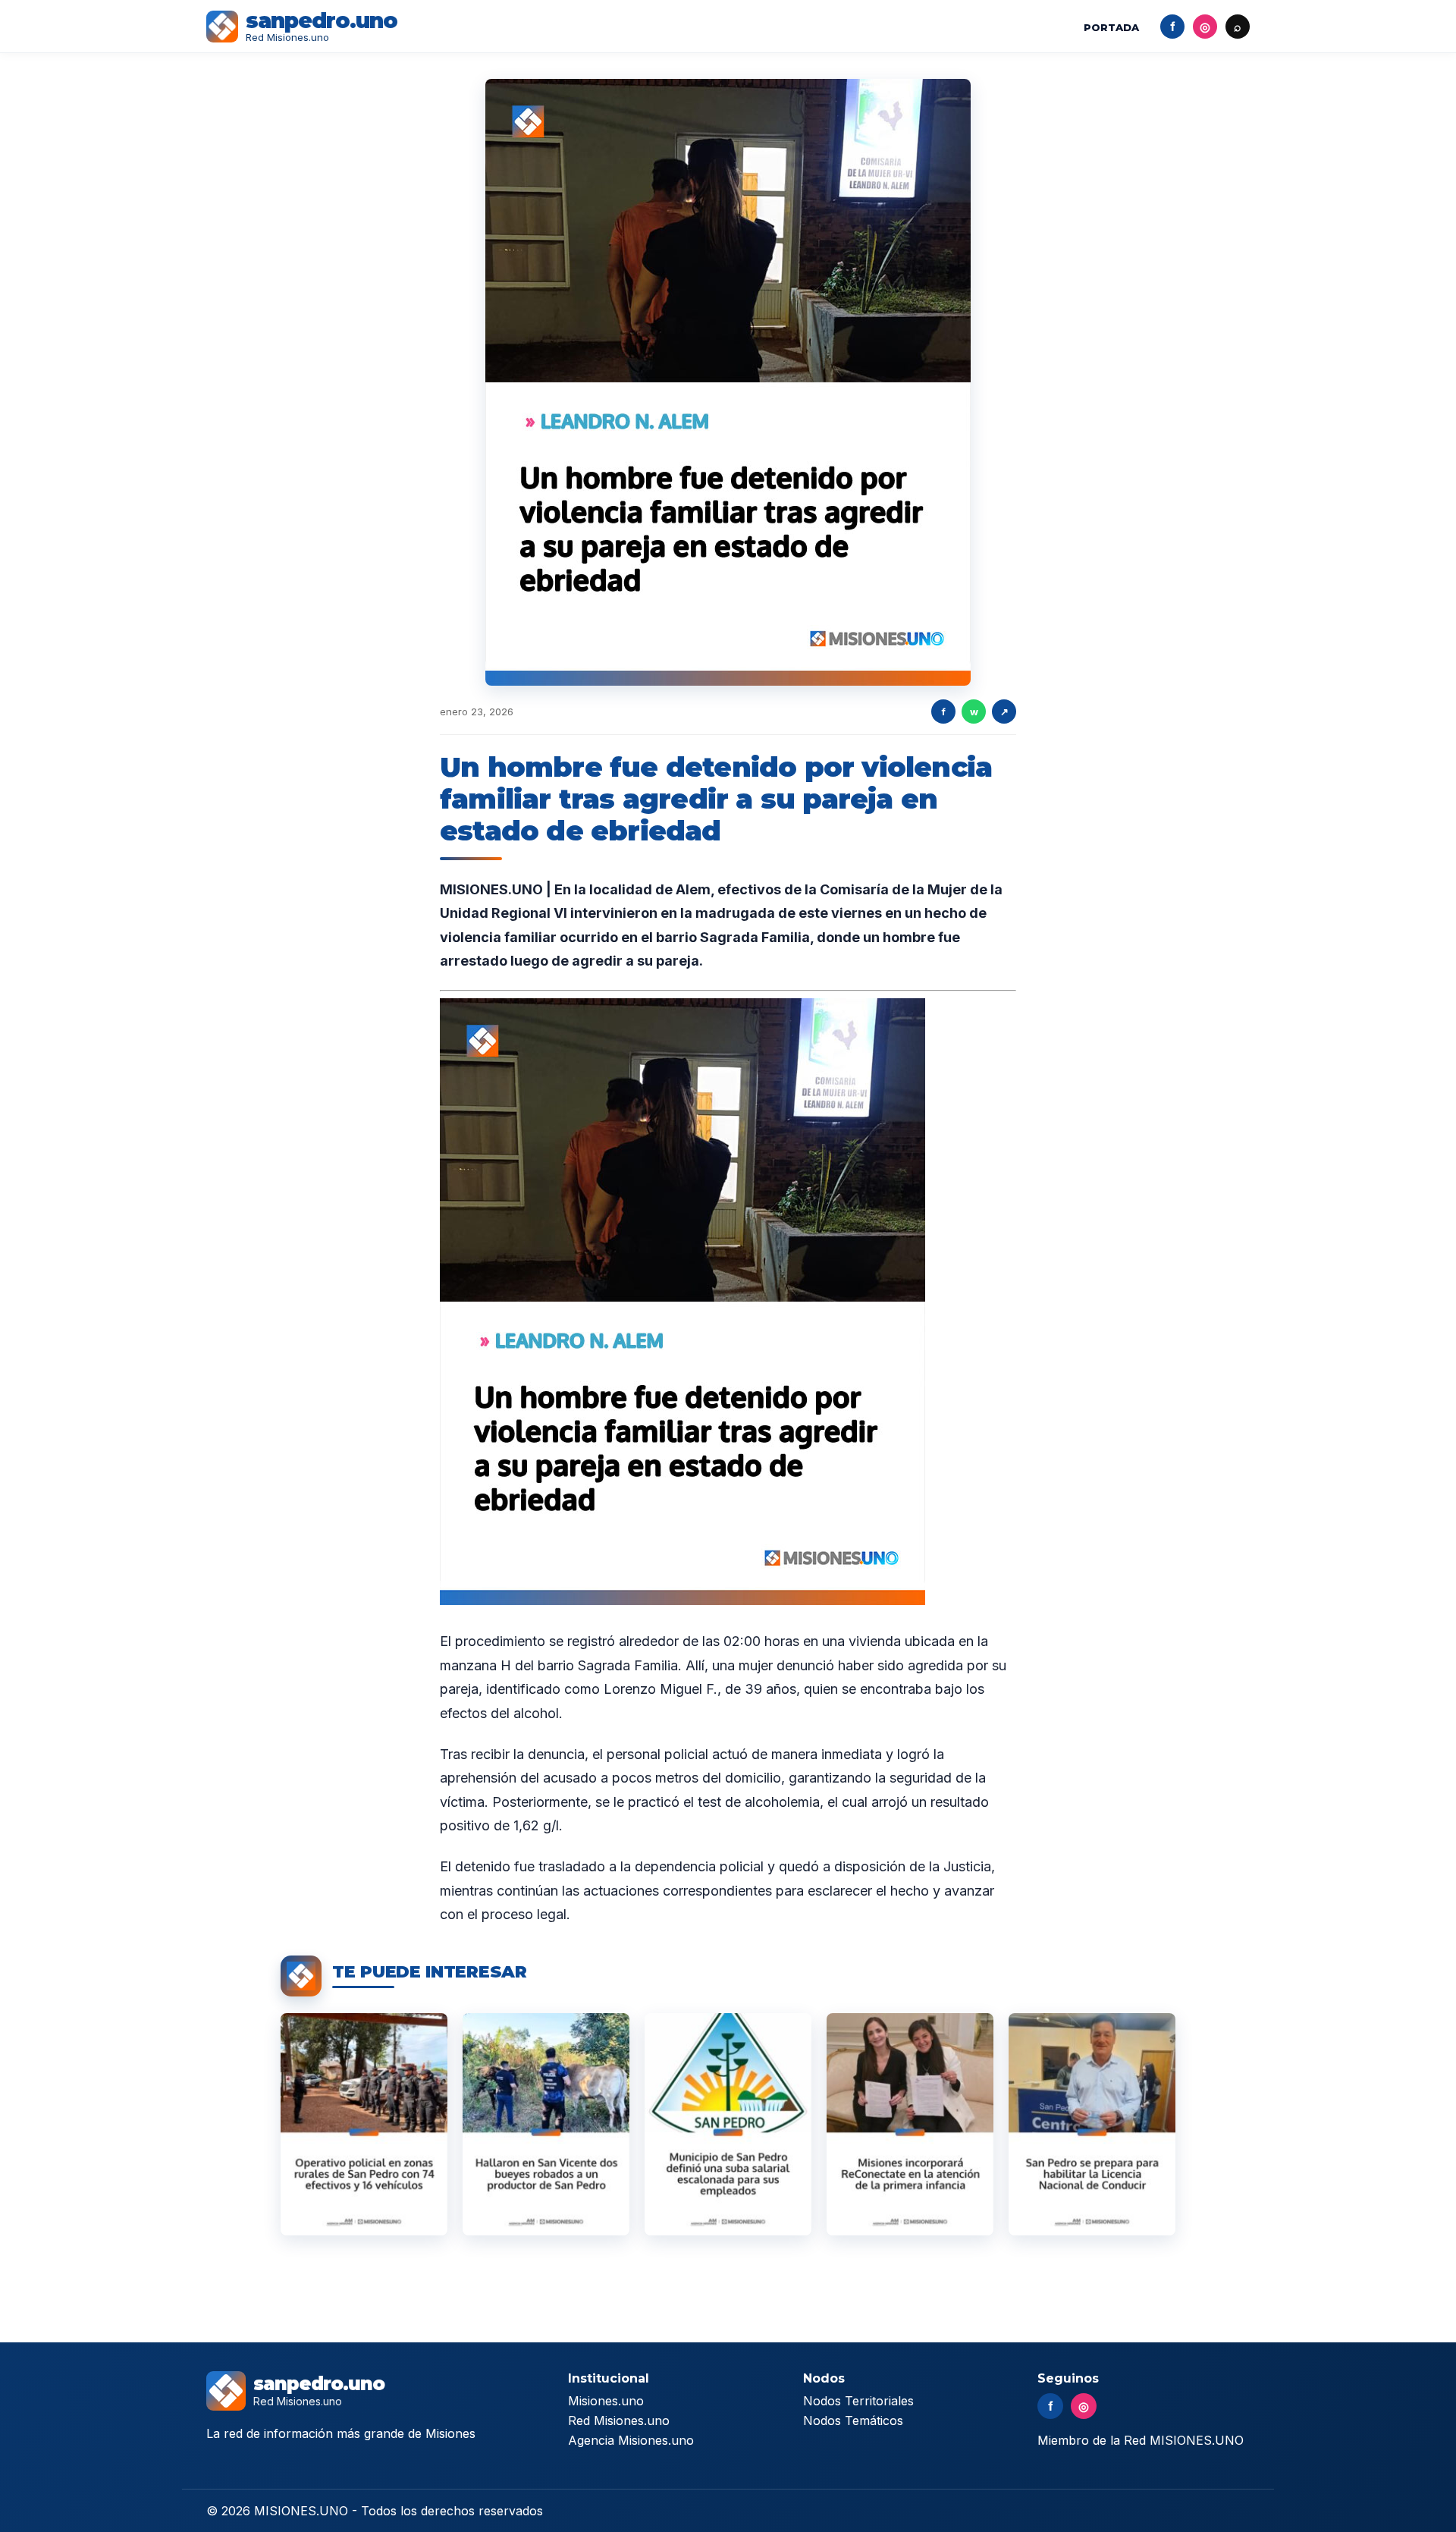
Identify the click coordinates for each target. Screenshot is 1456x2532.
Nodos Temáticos (853, 2420)
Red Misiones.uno (619, 2420)
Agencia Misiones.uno (631, 2440)
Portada (1111, 27)
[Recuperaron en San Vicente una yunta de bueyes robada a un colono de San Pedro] (546, 2124)
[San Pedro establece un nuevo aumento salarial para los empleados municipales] (728, 2124)
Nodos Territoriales (858, 2401)
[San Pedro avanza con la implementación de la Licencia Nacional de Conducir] (1092, 2124)
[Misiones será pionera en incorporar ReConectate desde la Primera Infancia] (910, 2124)
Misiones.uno (606, 2401)
